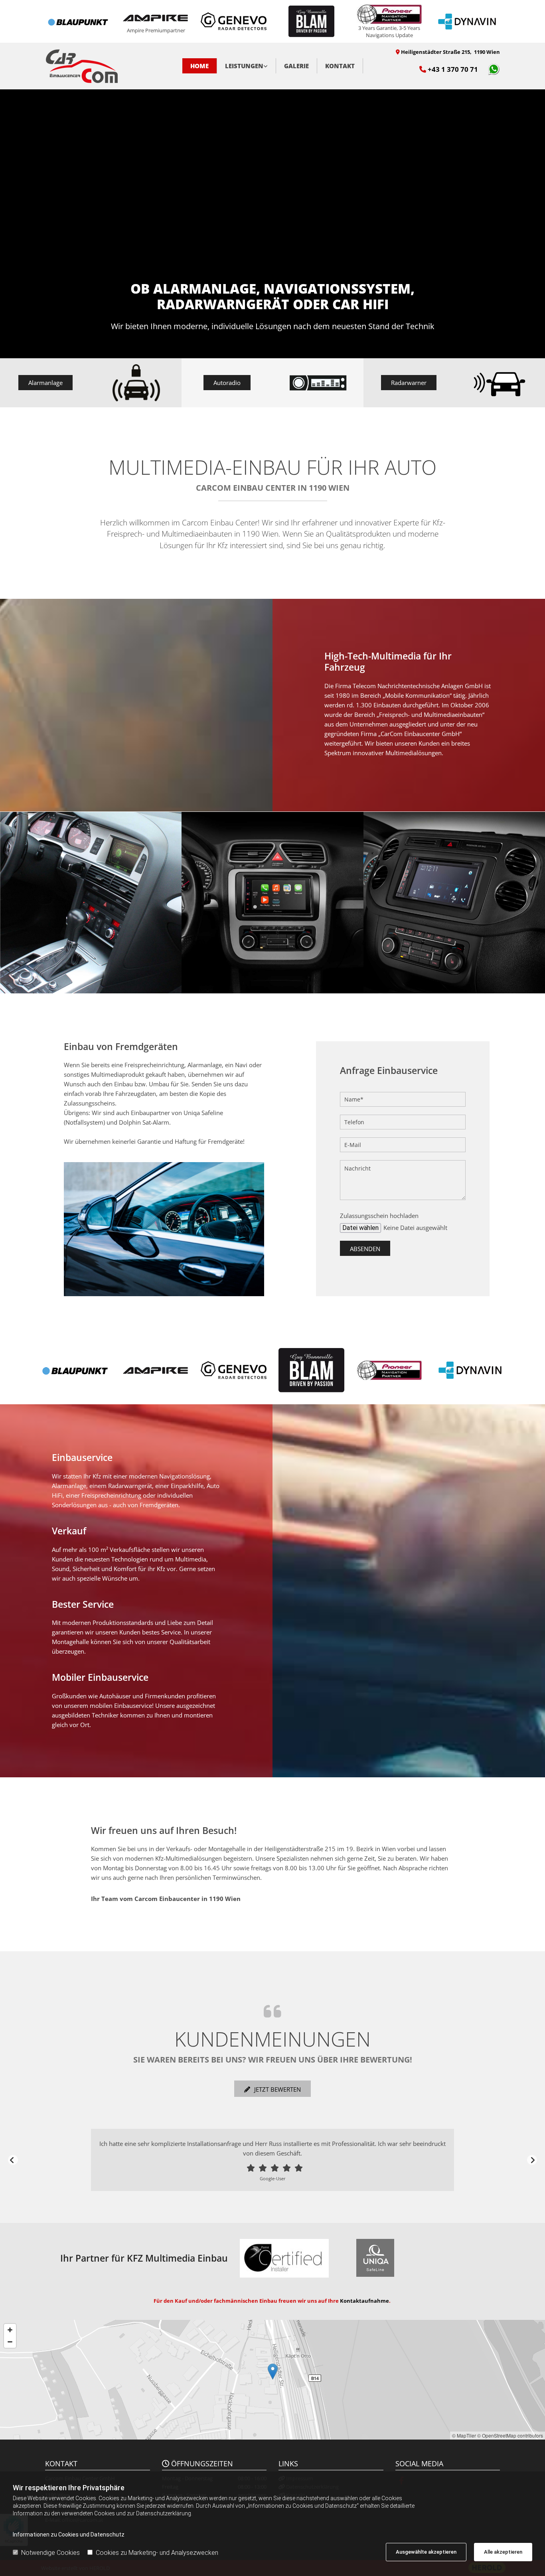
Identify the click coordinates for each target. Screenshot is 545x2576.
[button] (45, 383)
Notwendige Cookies (50, 2553)
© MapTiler (464, 2435)
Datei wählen (360, 1228)
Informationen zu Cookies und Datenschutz (69, 2535)
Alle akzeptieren (503, 2552)
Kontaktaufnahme (364, 2301)
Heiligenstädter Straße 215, (450, 52)
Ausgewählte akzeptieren (426, 2552)
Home (199, 66)
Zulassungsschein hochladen (379, 1216)
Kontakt (340, 66)
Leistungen (244, 66)
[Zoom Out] (10, 2342)
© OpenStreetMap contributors (510, 2435)
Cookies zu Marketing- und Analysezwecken (157, 2553)
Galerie (296, 66)
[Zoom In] (10, 2330)
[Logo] (98, 66)
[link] (247, 66)
